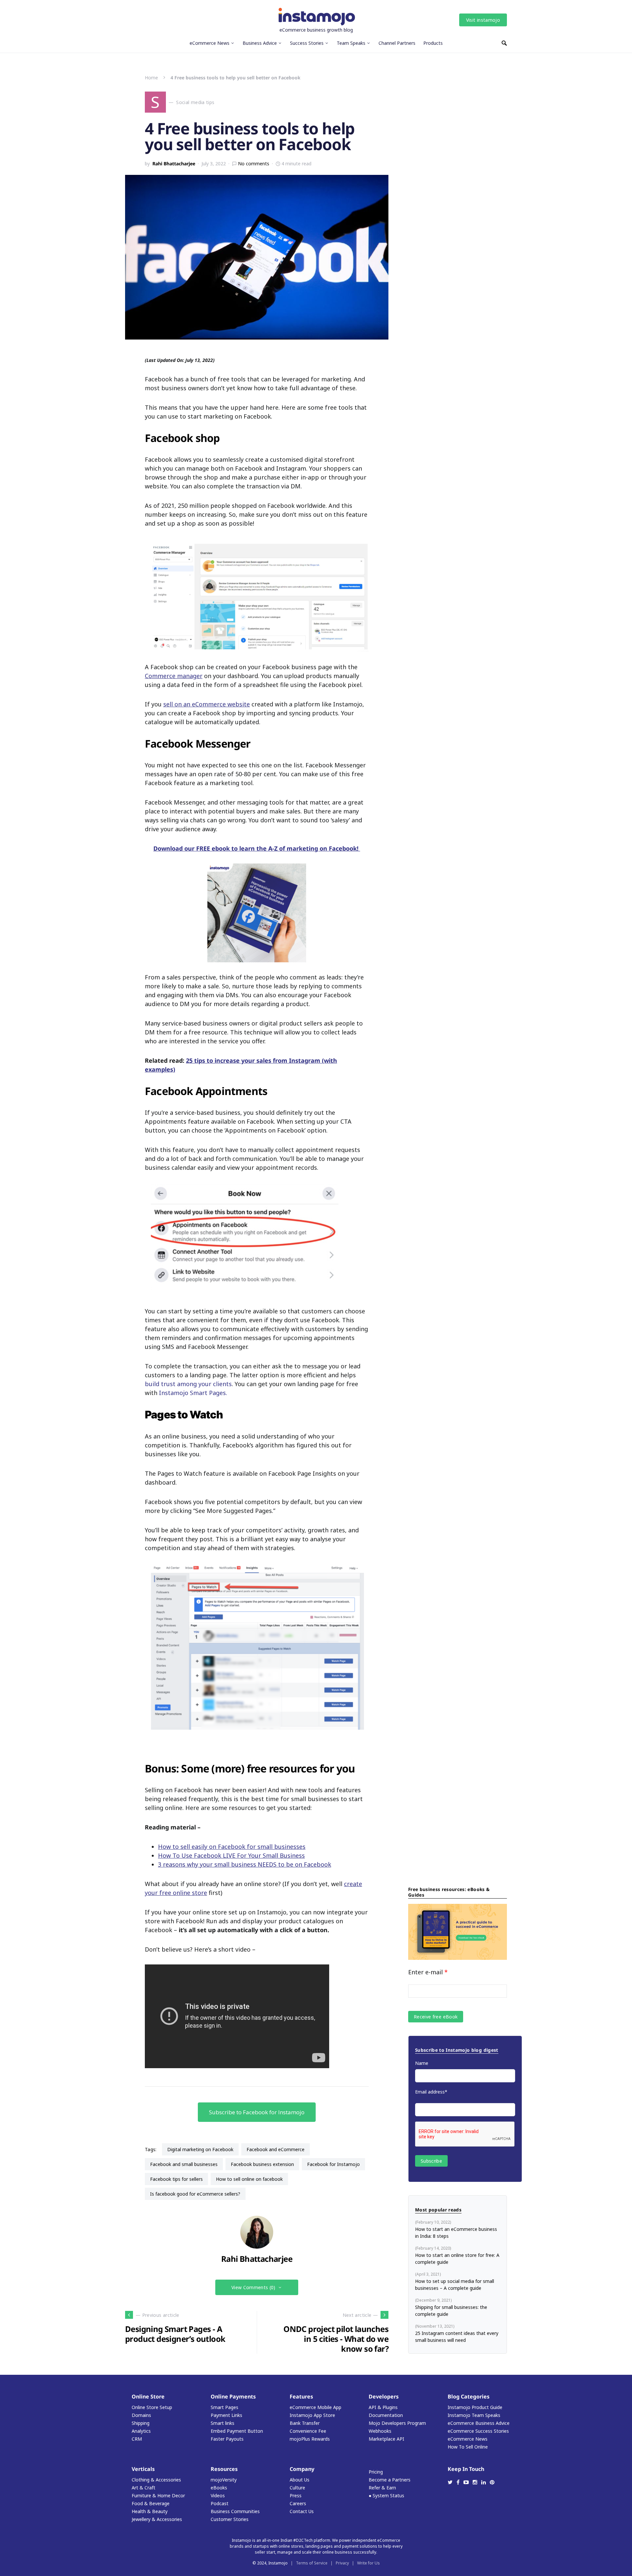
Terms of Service (312, 2563)
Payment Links (226, 2415)
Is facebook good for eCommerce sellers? (195, 2194)
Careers (298, 2503)
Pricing (376, 2472)
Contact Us (302, 2511)
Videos (218, 2495)
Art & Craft (144, 2488)
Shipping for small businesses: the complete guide (451, 2311)
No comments (254, 164)
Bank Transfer (305, 2423)
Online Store (148, 2397)
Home (151, 78)
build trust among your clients (188, 1384)
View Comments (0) (253, 2287)
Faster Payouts (227, 2439)
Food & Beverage (151, 2503)
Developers (384, 2397)
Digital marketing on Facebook (200, 2149)
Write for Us (369, 2563)
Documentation (386, 2415)
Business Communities (235, 2511)
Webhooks (380, 2431)
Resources (224, 2469)
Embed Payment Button (237, 2431)
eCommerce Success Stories (478, 2431)
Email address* (431, 2092)
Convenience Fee (308, 2431)
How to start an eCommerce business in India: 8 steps (456, 2233)
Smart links (223, 2423)
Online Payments (233, 2397)
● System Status (386, 2495)
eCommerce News (468, 2439)
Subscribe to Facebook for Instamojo (257, 2112)
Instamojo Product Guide (475, 2407)
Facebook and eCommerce (276, 2149)
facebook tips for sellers (176, 2179)
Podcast (220, 2503)
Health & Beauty (150, 2511)
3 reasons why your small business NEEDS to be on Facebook (245, 1864)
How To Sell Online (468, 2447)
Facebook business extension (262, 2164)
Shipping (141, 2423)
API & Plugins (383, 2407)
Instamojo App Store (312, 2415)
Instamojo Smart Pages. (193, 1393)
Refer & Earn (382, 2488)
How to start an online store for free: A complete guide (457, 2259)
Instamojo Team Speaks (474, 2415)
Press (296, 2495)
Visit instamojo (483, 20)
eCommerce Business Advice (479, 2423)
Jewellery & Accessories (157, 2519)
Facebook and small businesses (184, 2164)
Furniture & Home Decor (158, 2495)
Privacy (342, 2563)
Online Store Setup (152, 2407)
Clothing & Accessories (156, 2480)
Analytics (141, 2431)
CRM (137, 2439)
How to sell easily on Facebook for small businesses (232, 1847)
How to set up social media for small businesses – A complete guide (455, 2285)
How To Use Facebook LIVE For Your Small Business (231, 1855)
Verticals (143, 2469)
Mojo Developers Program (397, 2423)
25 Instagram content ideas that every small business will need (457, 2337)
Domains (141, 2415)
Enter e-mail (428, 1972)
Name (422, 2063)
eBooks (219, 2488)
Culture (297, 2488)
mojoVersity (224, 2480)
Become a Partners (390, 2480)
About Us (300, 2480)
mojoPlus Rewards (310, 2439)
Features (301, 2397)
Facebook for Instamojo (333, 2164)
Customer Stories (230, 2519)
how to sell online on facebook (249, 2179)
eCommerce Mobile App (316, 2407)
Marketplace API (386, 2439)
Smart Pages (224, 2407)
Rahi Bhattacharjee (174, 164)
